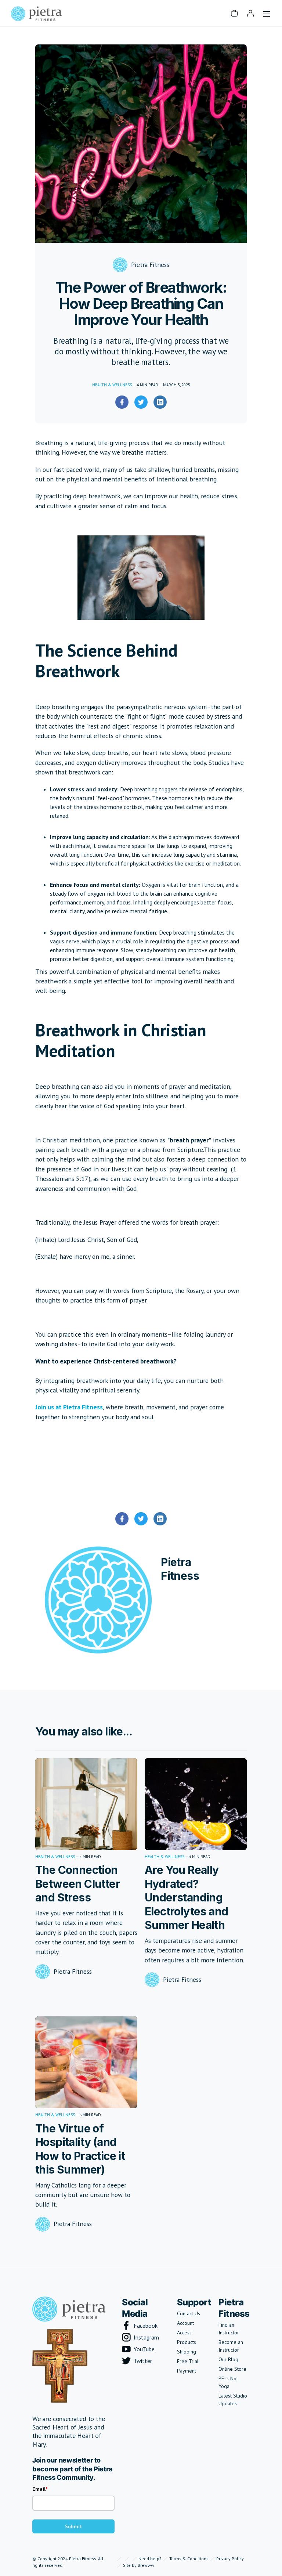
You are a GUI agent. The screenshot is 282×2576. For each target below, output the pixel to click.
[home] (36, 13)
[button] (234, 13)
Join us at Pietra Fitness (69, 1407)
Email (39, 2489)
